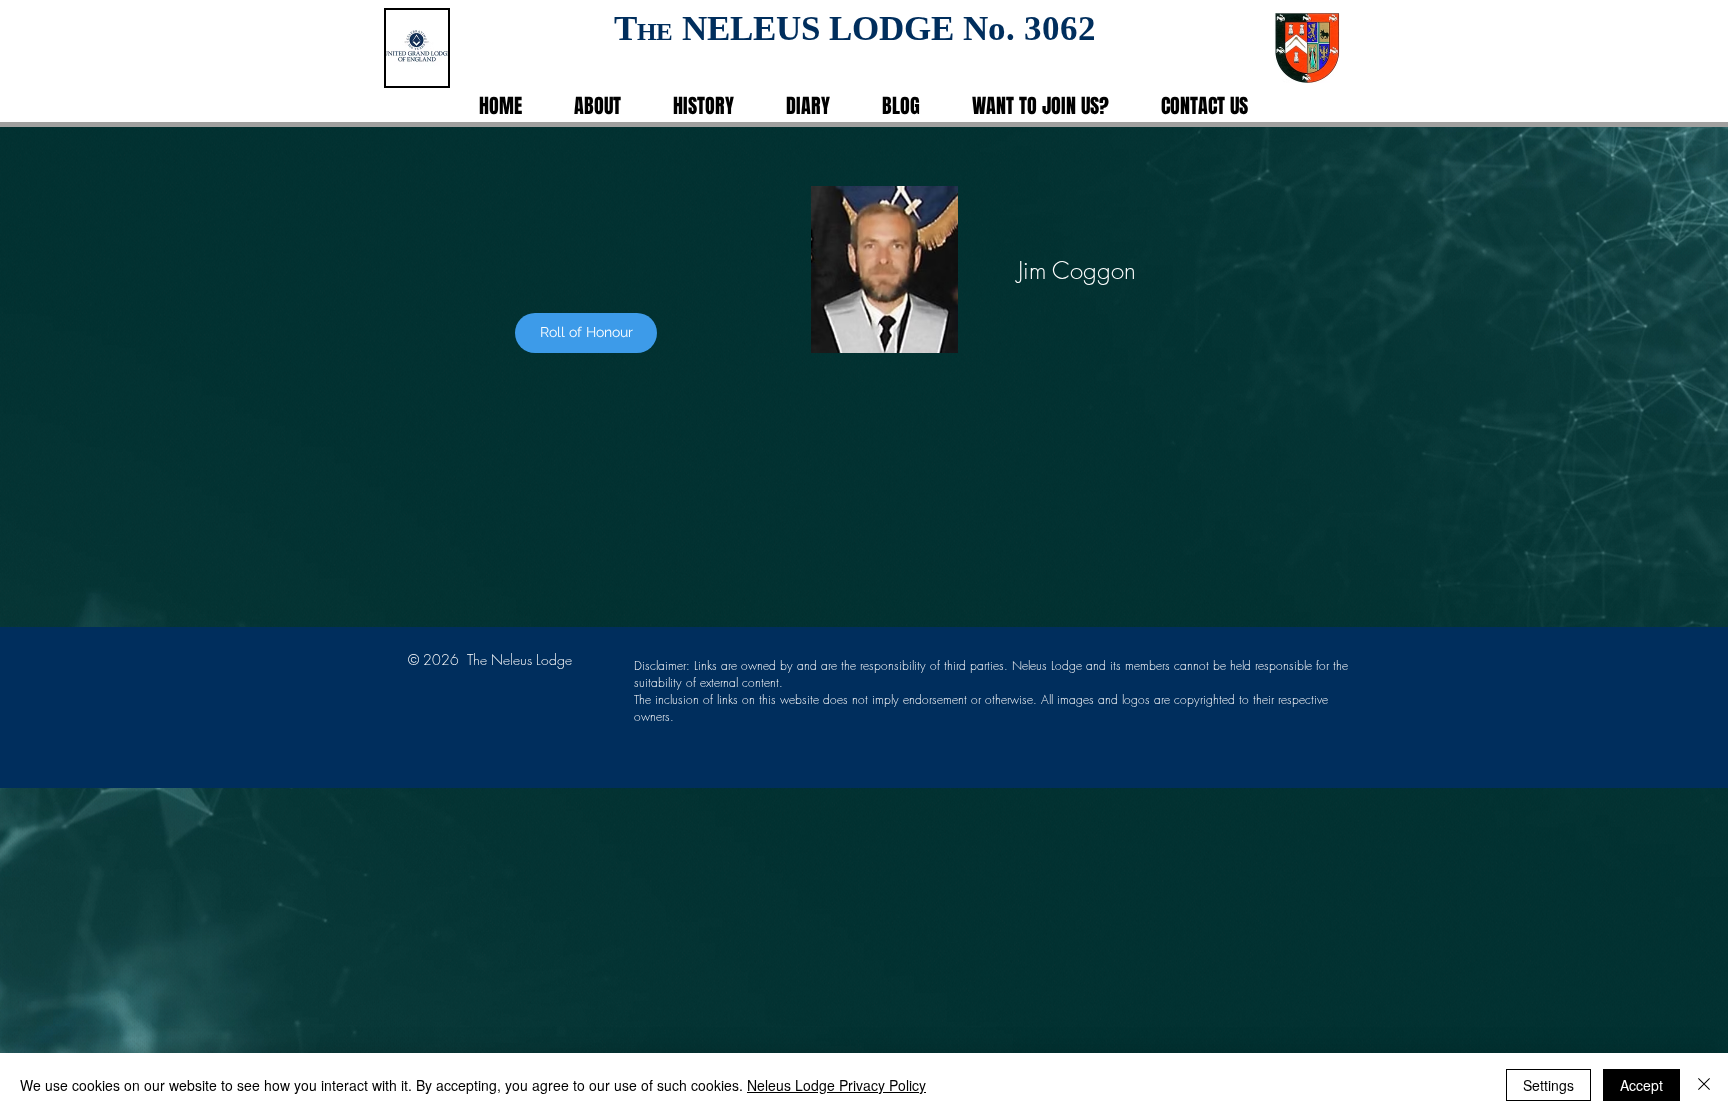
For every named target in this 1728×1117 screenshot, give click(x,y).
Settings (1548, 1085)
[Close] (1704, 1085)
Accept (1641, 1085)
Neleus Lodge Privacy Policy (836, 1085)
